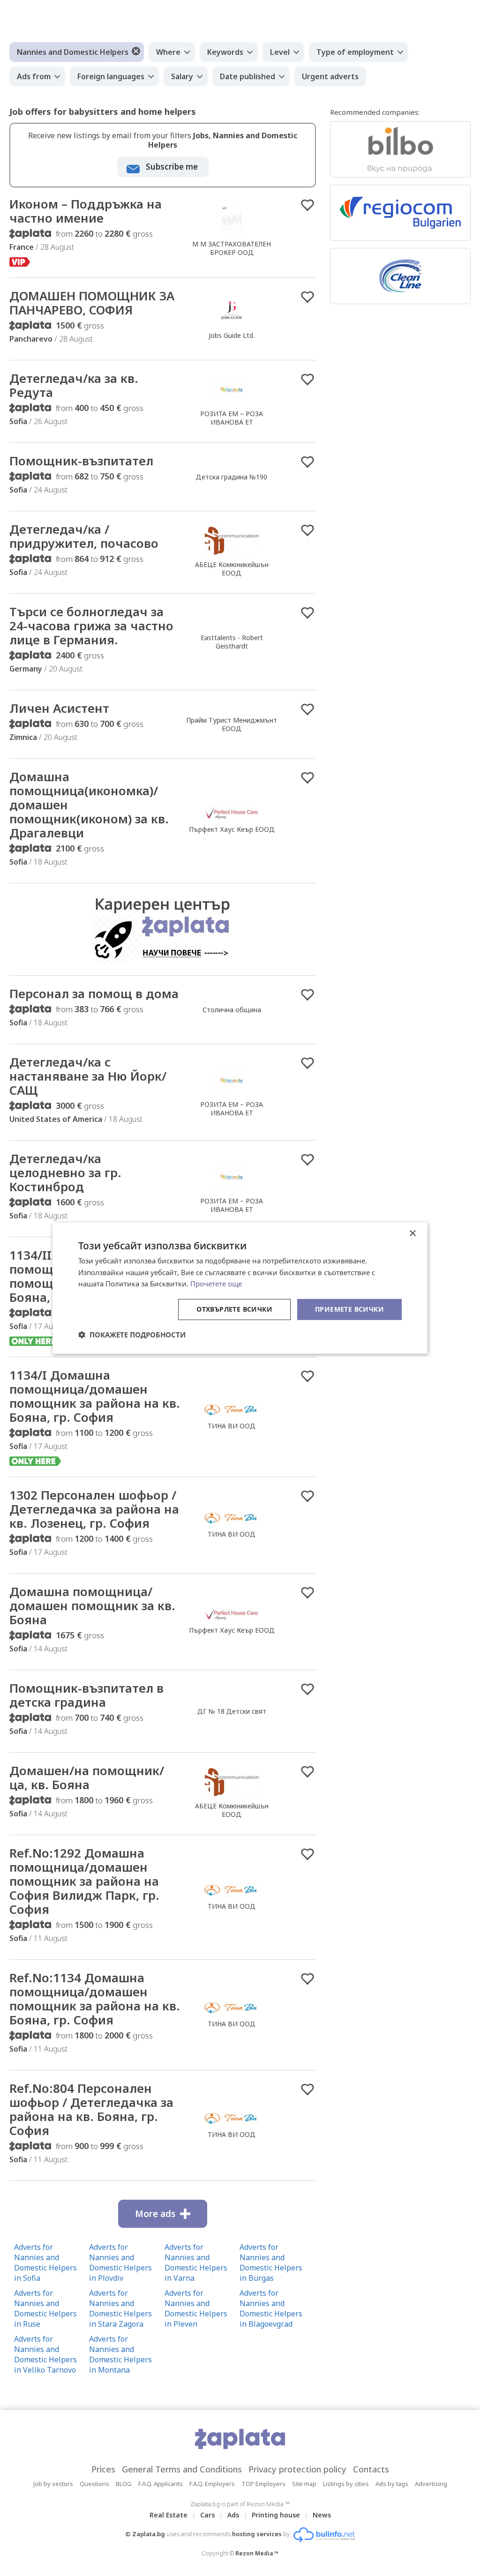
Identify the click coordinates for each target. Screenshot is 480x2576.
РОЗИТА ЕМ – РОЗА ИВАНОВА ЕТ (232, 418)
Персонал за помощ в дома (94, 993)
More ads (155, 2214)
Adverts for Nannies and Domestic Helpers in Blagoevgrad (271, 2308)
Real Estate (169, 2515)
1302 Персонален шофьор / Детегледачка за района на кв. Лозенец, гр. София (94, 1509)
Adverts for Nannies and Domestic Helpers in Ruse (45, 2308)
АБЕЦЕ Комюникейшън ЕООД (232, 569)
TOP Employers (263, 2484)
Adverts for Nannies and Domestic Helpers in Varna (196, 2262)
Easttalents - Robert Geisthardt (232, 642)
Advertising (431, 2484)
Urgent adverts (330, 76)
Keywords (225, 52)
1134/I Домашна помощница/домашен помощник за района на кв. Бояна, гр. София (95, 1396)
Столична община (232, 1010)
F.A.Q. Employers (212, 2484)
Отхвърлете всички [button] (234, 1309)
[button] (132, 1335)
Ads (233, 2515)
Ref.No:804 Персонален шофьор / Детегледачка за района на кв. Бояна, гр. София (91, 2109)
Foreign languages (111, 76)
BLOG (124, 2484)
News (322, 2515)
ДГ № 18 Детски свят (232, 1711)
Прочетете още (216, 1284)
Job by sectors (53, 2484)
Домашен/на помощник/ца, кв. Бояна (87, 1777)
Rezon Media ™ (257, 2553)
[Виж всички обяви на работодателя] (232, 234)
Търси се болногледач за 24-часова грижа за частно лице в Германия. (91, 626)
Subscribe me (172, 167)
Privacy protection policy (297, 2469)
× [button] (412, 1233)
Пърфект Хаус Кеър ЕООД (232, 829)
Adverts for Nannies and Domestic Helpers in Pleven (196, 2308)
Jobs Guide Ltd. (232, 335)
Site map (304, 2484)
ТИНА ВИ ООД (232, 1426)
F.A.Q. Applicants (161, 2484)
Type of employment (355, 52)
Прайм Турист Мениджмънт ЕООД (232, 724)
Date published (247, 76)
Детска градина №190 (232, 477)
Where (168, 52)
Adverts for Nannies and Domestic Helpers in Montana (120, 2354)
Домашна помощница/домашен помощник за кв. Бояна (92, 1605)
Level (280, 52)
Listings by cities (346, 2484)
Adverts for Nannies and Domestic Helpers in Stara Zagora (120, 2308)
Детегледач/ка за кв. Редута (74, 385)
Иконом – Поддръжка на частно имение (86, 211)
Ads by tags (392, 2484)
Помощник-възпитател (81, 461)
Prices (103, 2469)
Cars (207, 2515)
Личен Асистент (59, 708)
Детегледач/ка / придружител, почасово (84, 536)
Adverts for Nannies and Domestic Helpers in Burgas (271, 2262)
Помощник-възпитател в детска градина (86, 1695)
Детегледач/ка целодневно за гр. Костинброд (65, 1172)
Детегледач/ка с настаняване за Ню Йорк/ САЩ (88, 1076)
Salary (182, 76)
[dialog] (240, 1288)
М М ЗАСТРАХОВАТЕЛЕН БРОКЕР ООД (232, 248)
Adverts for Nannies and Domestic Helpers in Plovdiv (120, 2262)
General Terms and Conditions (182, 2469)
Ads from (34, 76)
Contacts (371, 2469)
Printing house (276, 2515)
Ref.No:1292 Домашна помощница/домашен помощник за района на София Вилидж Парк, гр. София (84, 1881)
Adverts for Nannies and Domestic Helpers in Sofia (45, 2262)
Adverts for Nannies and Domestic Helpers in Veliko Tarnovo (45, 2354)
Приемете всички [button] (349, 1309)
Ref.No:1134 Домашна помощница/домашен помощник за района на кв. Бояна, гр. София (95, 1999)
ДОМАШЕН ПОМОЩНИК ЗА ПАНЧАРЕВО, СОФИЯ (92, 303)
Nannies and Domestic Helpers (73, 52)
